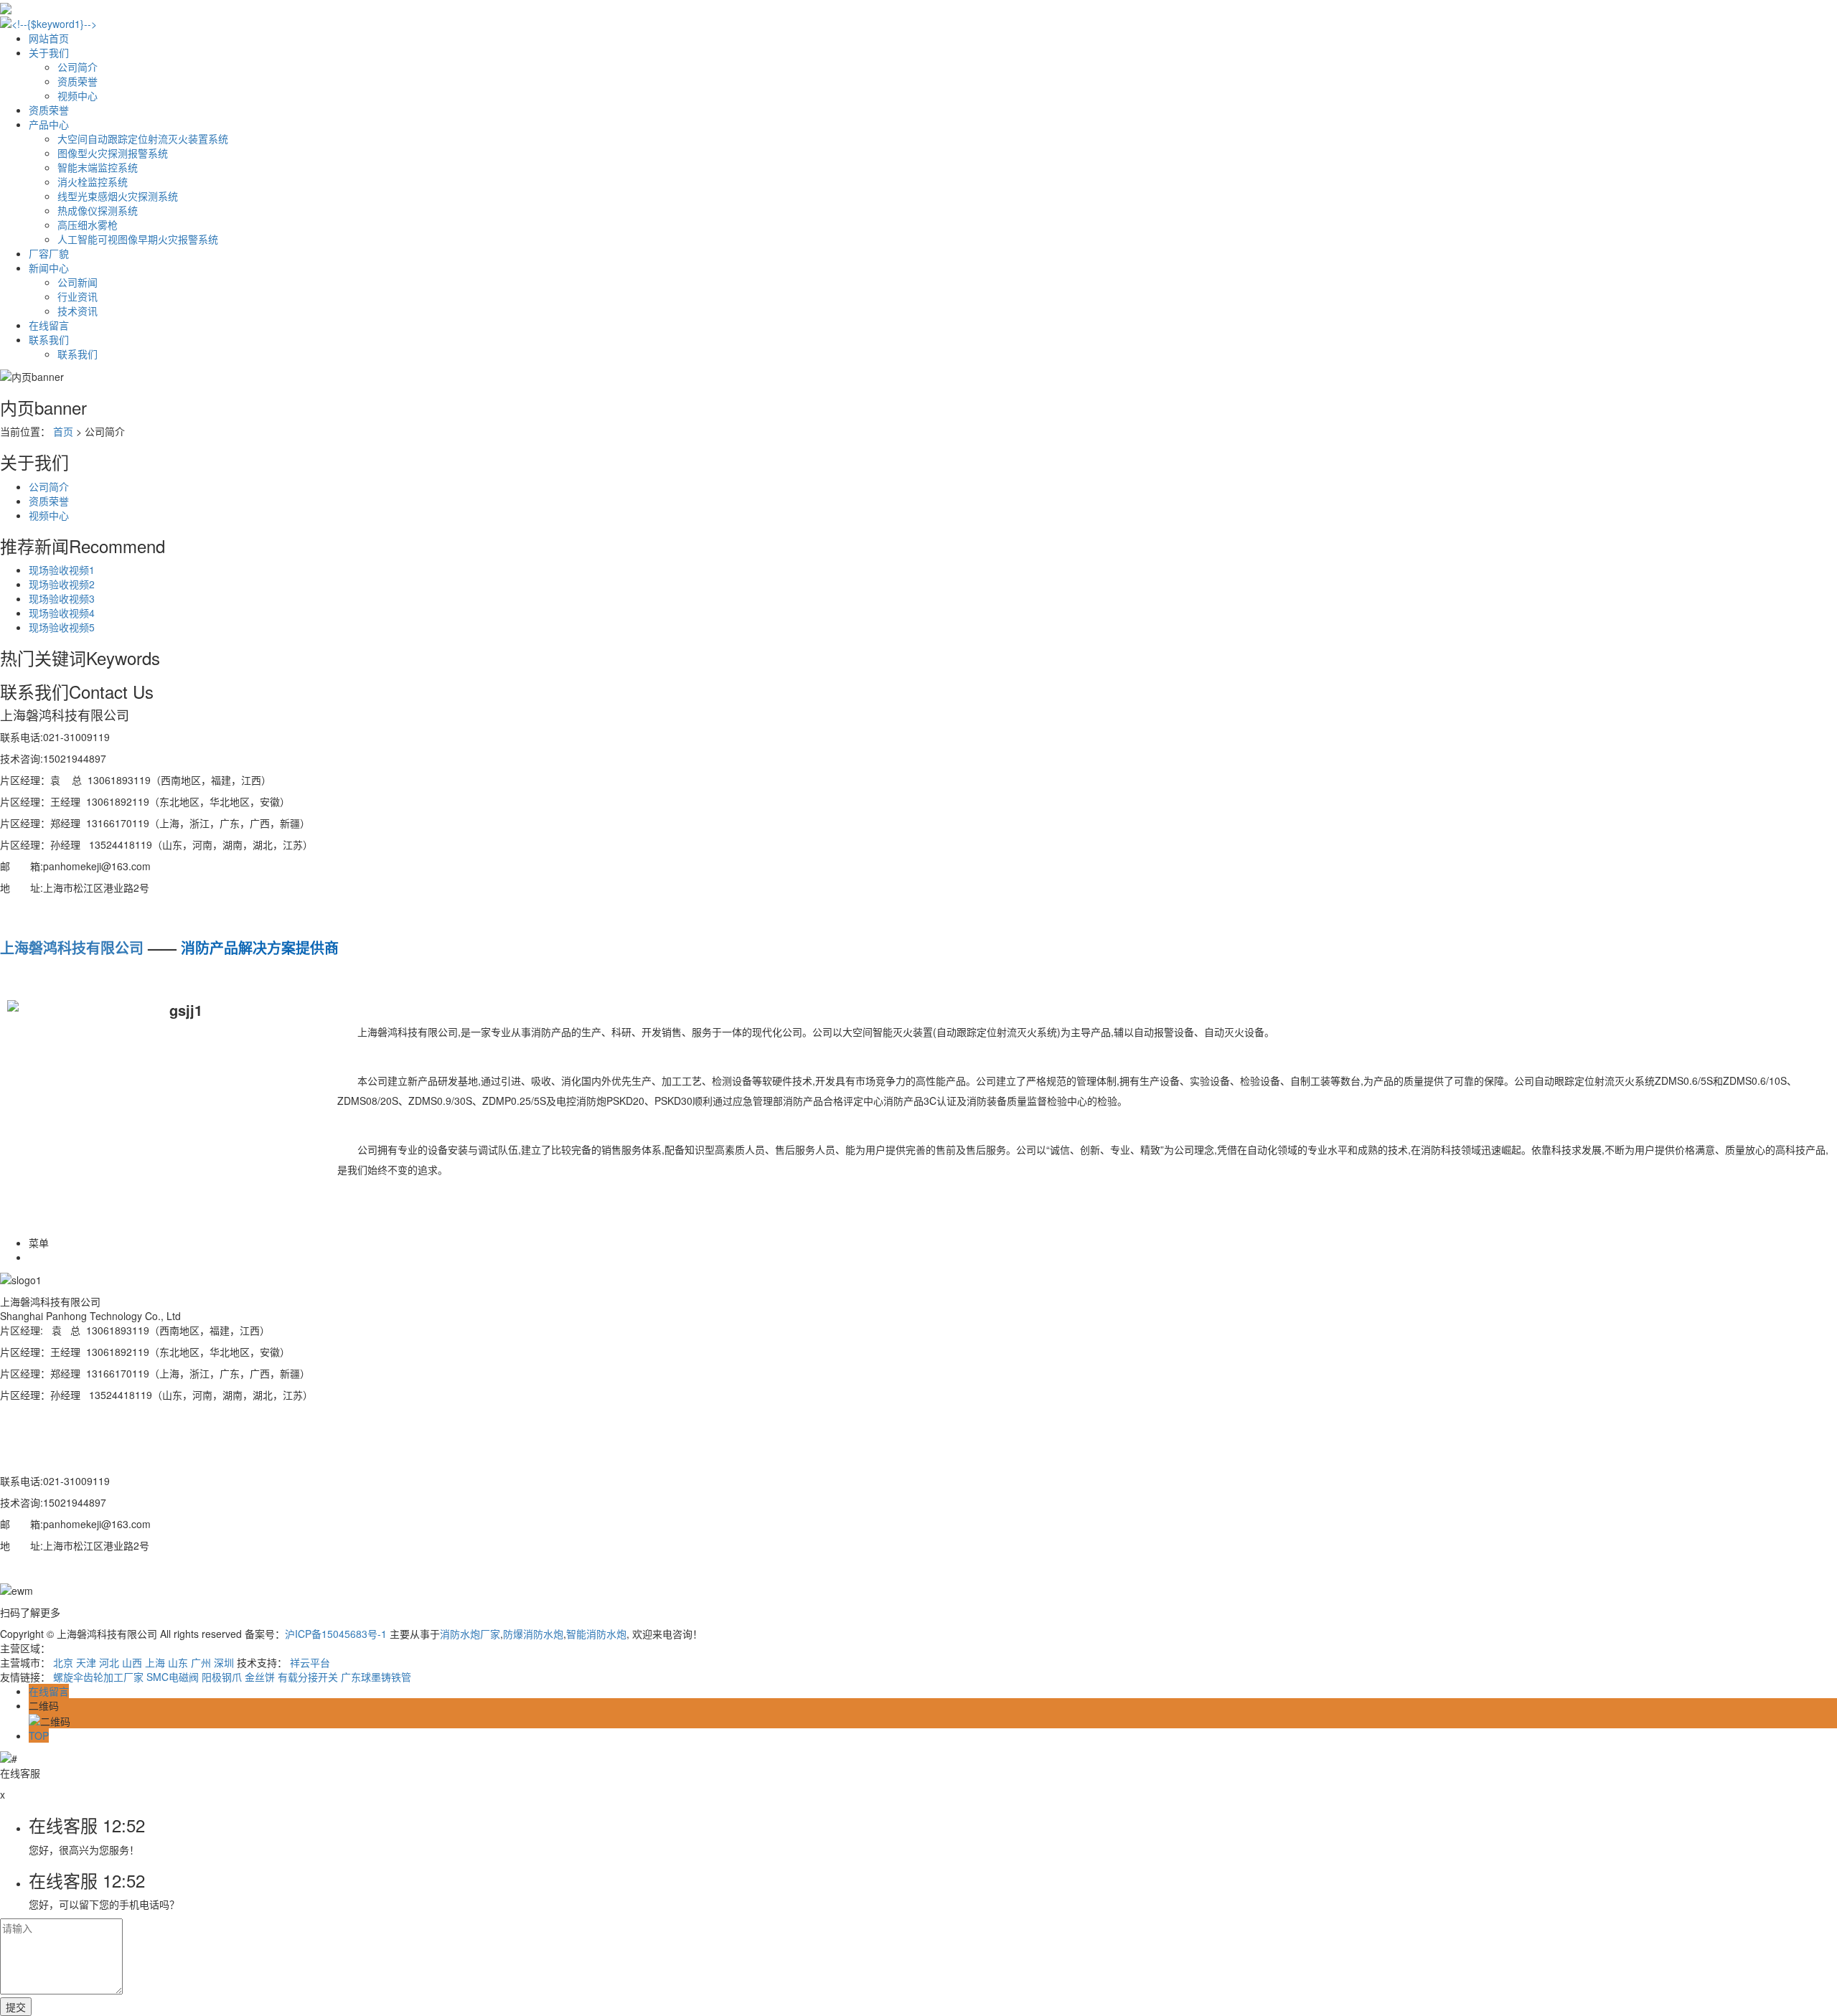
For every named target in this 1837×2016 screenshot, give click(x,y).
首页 (63, 431)
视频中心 (77, 95)
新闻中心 (49, 268)
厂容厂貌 (49, 253)
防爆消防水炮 (533, 1634)
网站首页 (49, 38)
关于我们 (49, 52)
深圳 (224, 1662)
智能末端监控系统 (98, 167)
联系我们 (49, 339)
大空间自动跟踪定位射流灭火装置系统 (143, 138)
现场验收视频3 (62, 598)
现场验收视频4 (62, 613)
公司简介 (77, 67)
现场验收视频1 (62, 570)
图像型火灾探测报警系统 (113, 153)
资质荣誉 (77, 81)
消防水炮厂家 (470, 1634)
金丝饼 (260, 1677)
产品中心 (49, 124)
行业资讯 (77, 296)
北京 (63, 1662)
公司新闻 (77, 282)
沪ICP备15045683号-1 (336, 1634)
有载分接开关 (308, 1677)
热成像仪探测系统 (98, 210)
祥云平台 (310, 1662)
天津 (86, 1662)
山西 (132, 1662)
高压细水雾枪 (88, 225)
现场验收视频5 (62, 627)
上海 (155, 1662)
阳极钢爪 (222, 1677)
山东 (178, 1662)
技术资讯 (77, 311)
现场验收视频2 (62, 584)
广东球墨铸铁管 (376, 1677)
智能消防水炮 (596, 1634)
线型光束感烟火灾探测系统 (118, 196)
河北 (109, 1662)
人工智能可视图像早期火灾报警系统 (138, 239)
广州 (201, 1662)
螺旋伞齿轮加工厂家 (98, 1677)
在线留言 (49, 325)
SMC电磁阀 (173, 1677)
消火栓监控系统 (93, 182)
